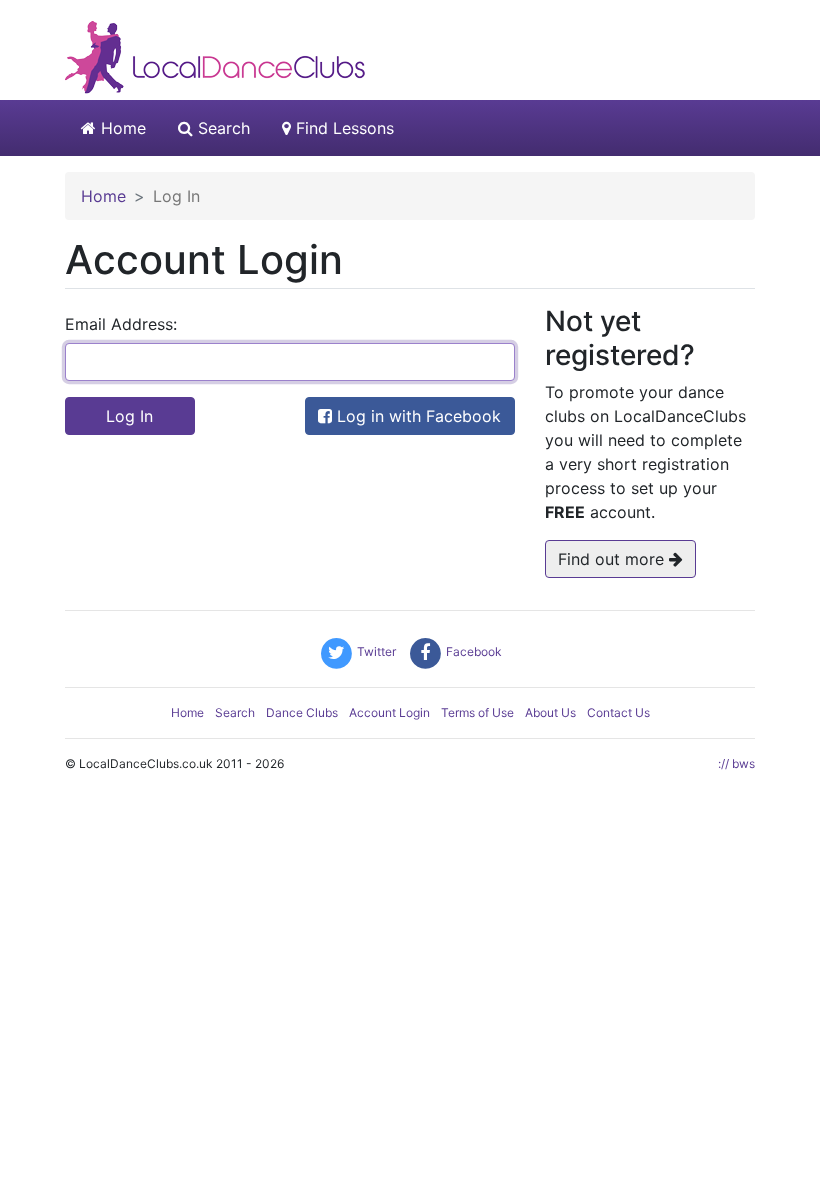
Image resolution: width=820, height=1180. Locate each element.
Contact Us (618, 712)
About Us (550, 712)
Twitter (375, 651)
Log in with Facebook (416, 416)
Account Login (389, 712)
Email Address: (121, 324)
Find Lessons (342, 128)
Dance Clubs (302, 712)
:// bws (736, 763)
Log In (129, 416)
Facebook (472, 651)
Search (221, 128)
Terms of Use (477, 712)
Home (121, 128)
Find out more (613, 559)
